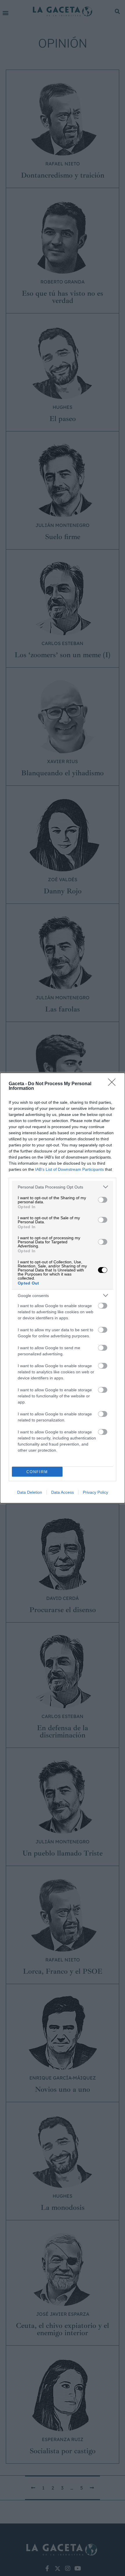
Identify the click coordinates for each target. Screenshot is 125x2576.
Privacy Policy (95, 1492)
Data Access (63, 1492)
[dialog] (63, 1288)
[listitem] (63, 1187)
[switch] (103, 1200)
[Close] (114, 1084)
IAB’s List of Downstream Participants (69, 1169)
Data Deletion (30, 1492)
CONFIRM (37, 1472)
